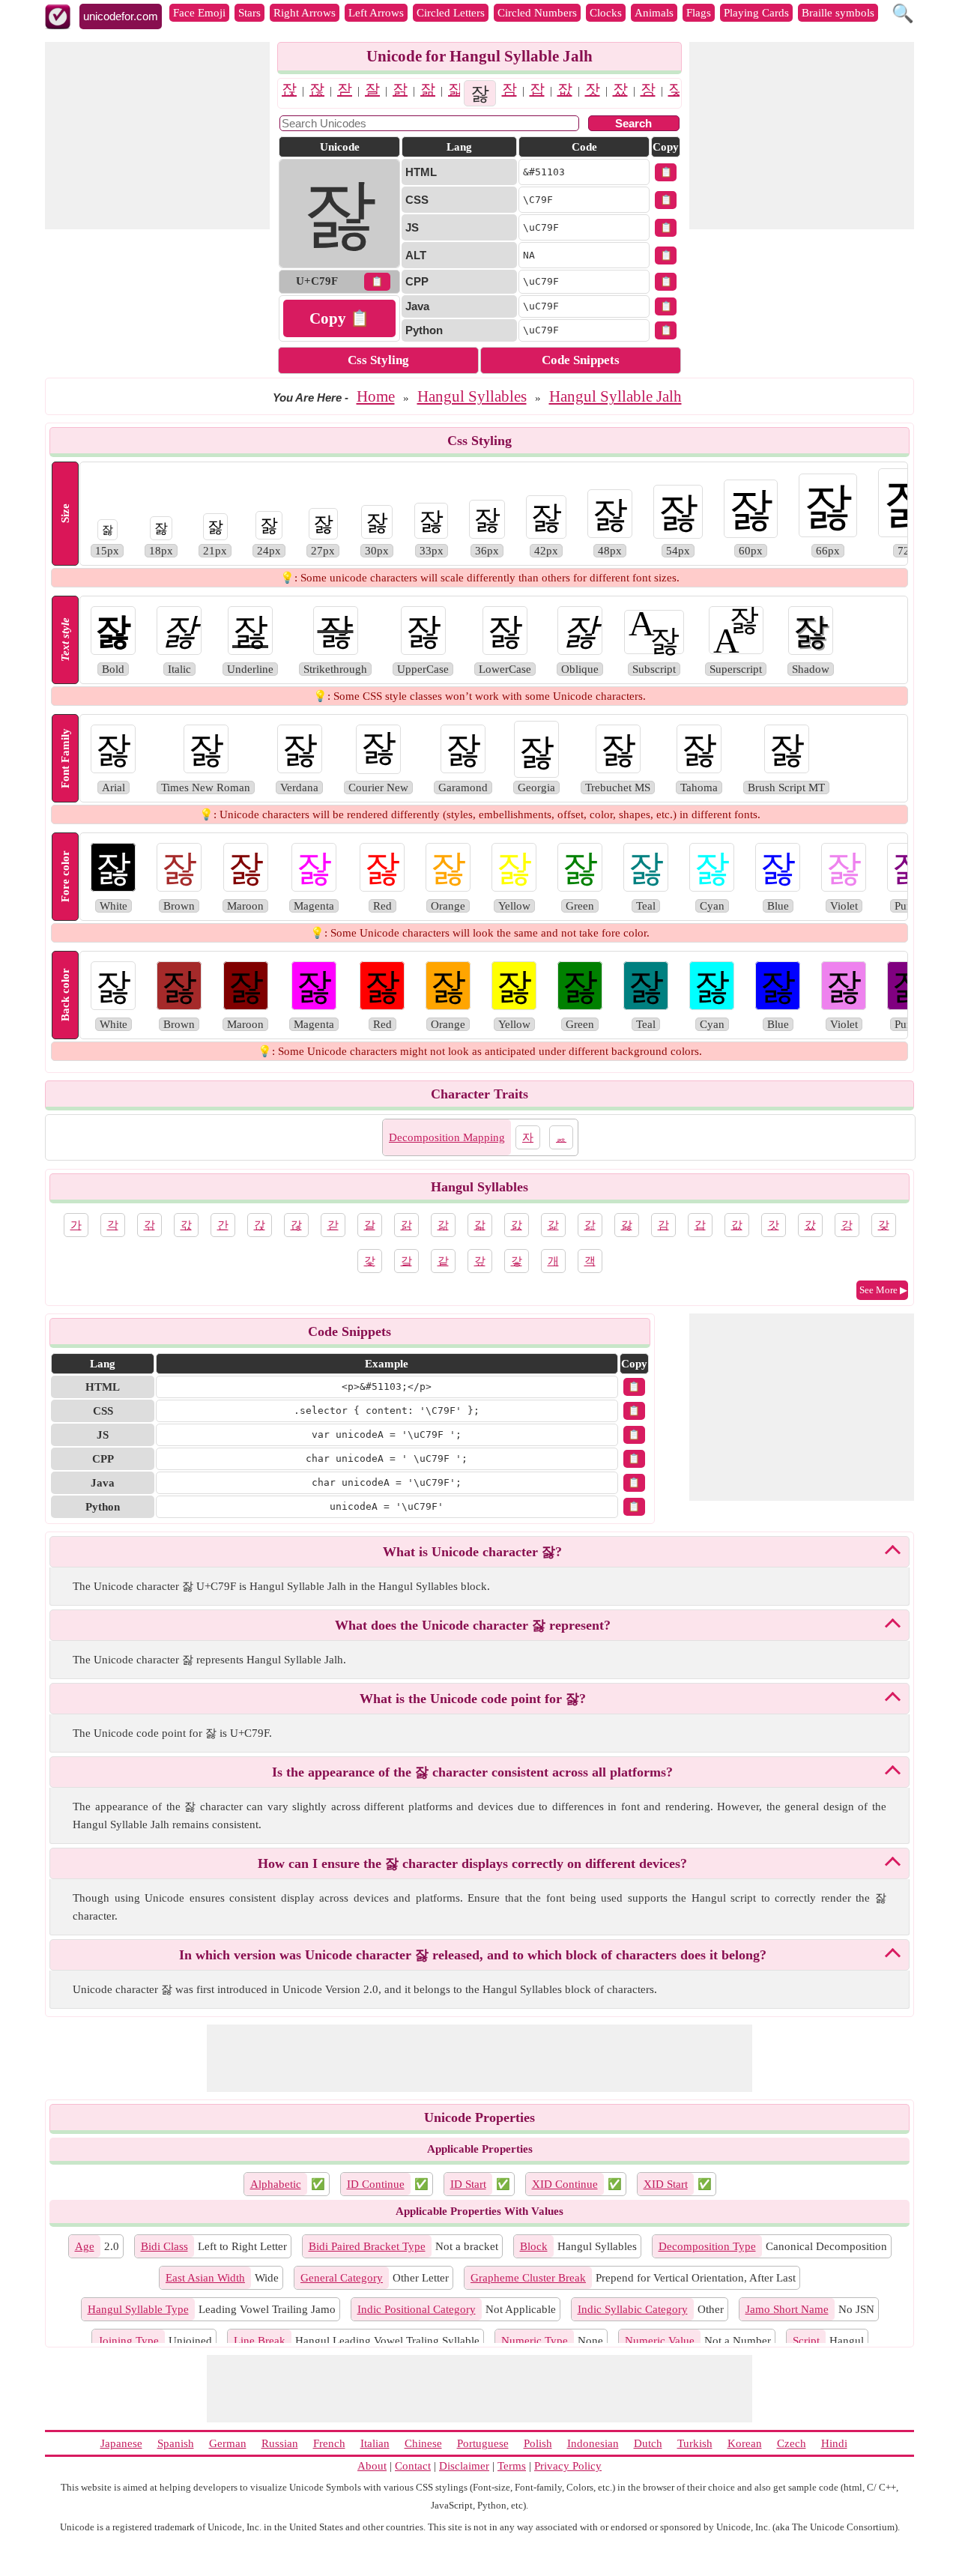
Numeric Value (660, 2341)
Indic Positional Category (417, 2309)
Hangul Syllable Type (138, 2309)
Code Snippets (581, 360)
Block (534, 2246)
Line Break (260, 2341)
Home (376, 396)
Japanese (121, 2443)
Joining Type (128, 2341)
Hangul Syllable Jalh (615, 396)
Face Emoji (199, 13)
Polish (538, 2443)
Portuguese (483, 2443)
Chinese (423, 2443)
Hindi (834, 2443)
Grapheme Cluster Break (528, 2278)
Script (806, 2341)
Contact (413, 2466)
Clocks (606, 13)
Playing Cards (756, 13)
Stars (249, 13)
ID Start (468, 2184)
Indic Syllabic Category (633, 2309)
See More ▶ (883, 1290)
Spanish (176, 2443)
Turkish (695, 2443)
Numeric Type (535, 2341)
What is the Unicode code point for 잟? (473, 1699)
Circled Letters (451, 13)
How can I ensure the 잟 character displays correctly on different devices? (472, 1863)
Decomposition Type (707, 2246)
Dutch (648, 2443)
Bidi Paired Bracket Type (367, 2246)
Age (85, 2246)
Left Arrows (376, 13)
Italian (375, 2443)
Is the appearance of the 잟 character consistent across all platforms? (472, 1772)
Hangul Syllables (472, 396)
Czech (792, 2443)
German (228, 2443)
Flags (699, 13)
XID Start (666, 2184)
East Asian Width (205, 2278)
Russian (280, 2443)
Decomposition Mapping (447, 1137)
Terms (512, 2466)
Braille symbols (838, 13)
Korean (745, 2443)
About (372, 2466)
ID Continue (376, 2184)
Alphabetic (276, 2184)
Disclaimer (464, 2466)
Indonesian (593, 2443)
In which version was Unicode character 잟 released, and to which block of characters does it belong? (473, 1955)
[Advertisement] (157, 136)
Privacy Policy (568, 2466)
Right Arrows (305, 13)
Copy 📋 (339, 318)
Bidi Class (164, 2246)
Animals (654, 13)
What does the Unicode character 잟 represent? (473, 1625)
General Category (342, 2278)
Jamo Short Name (787, 2309)
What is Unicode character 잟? (472, 1552)
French (329, 2443)
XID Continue (565, 2184)
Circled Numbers (537, 13)
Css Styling (378, 360)
